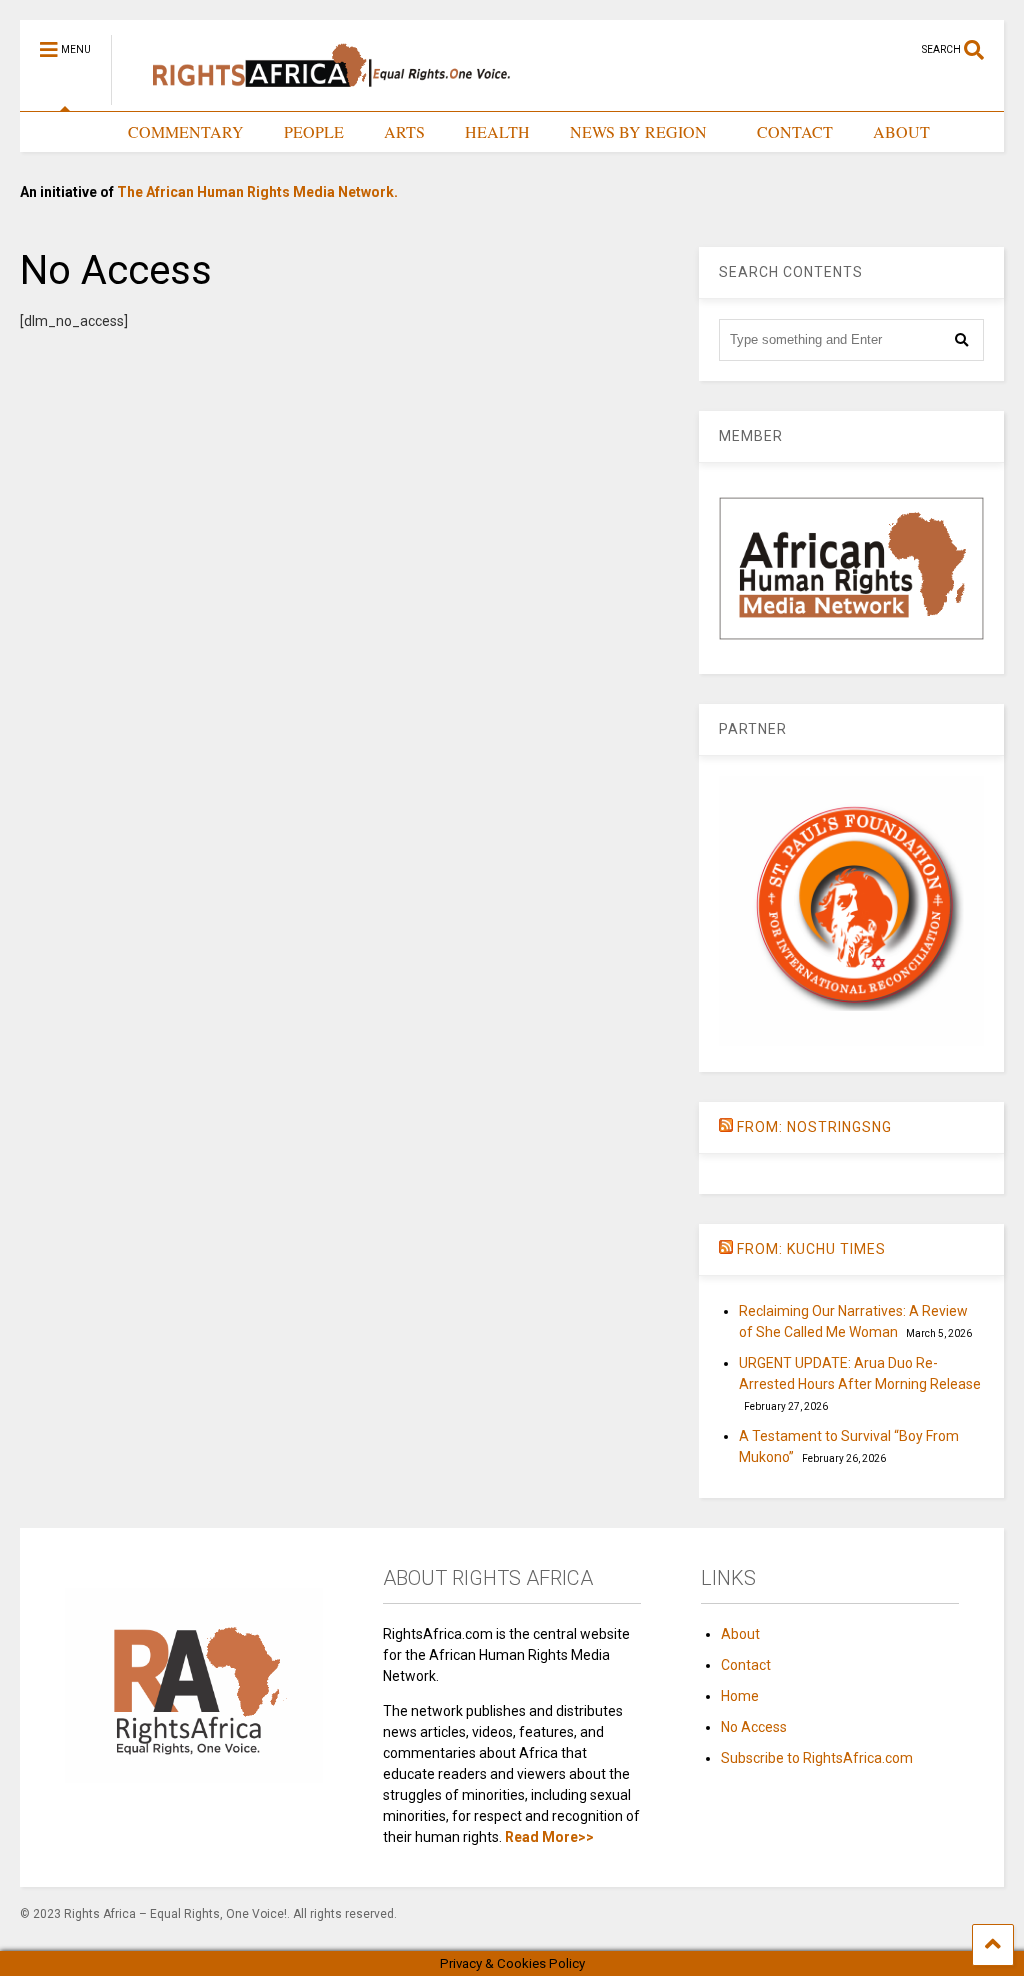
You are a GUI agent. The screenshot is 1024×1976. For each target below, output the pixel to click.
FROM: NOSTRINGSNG (814, 1127)
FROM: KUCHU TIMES (811, 1249)
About (740, 1634)
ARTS (404, 131)
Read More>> (549, 1837)
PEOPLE (314, 131)
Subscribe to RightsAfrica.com (817, 1758)
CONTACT (795, 131)
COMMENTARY (186, 131)
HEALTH (497, 131)
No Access (754, 1727)
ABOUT (901, 131)
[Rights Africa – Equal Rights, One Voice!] (321, 96)
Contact (746, 1665)
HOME (64, 131)
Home (740, 1696)
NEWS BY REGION (638, 131)
